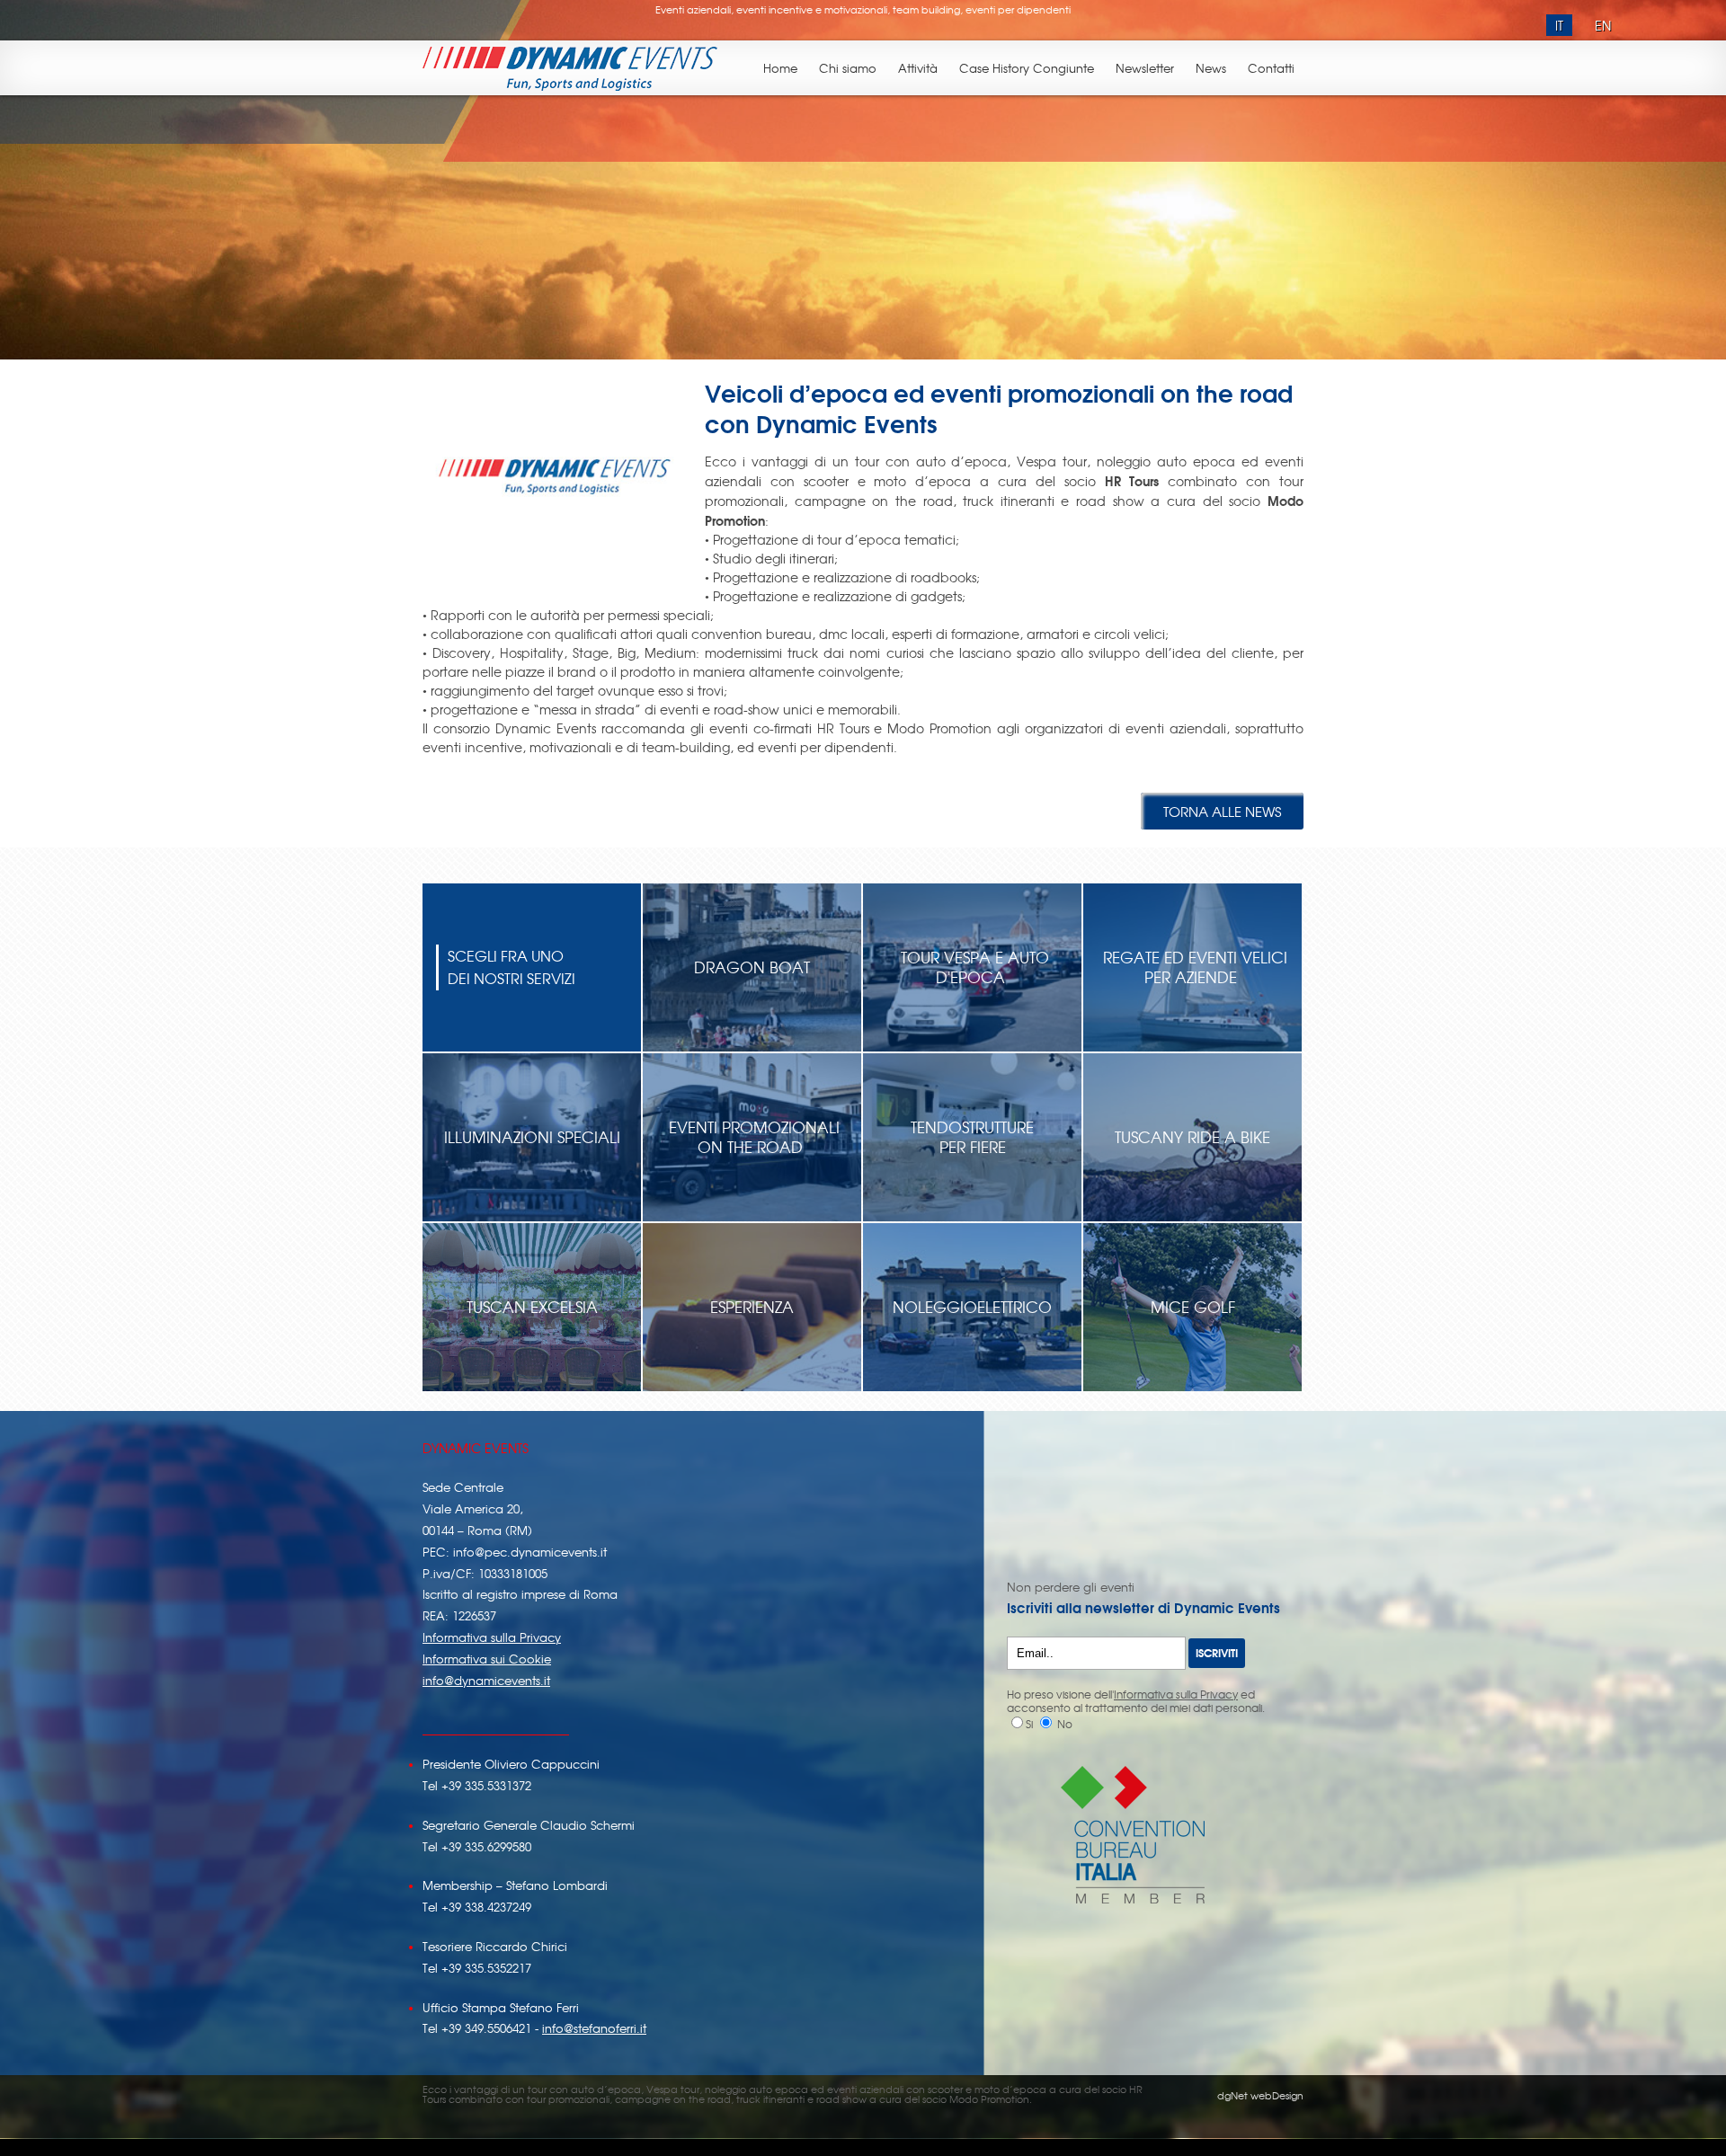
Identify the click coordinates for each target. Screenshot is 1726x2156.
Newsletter (1145, 68)
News (1211, 68)
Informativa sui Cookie (487, 1659)
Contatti (1271, 68)
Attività (918, 68)
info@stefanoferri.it (594, 2028)
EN (1603, 25)
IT (1559, 25)
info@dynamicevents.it (486, 1680)
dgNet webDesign (1260, 2095)
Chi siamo (848, 68)
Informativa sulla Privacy (492, 1637)
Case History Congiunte (1027, 68)
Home (780, 68)
